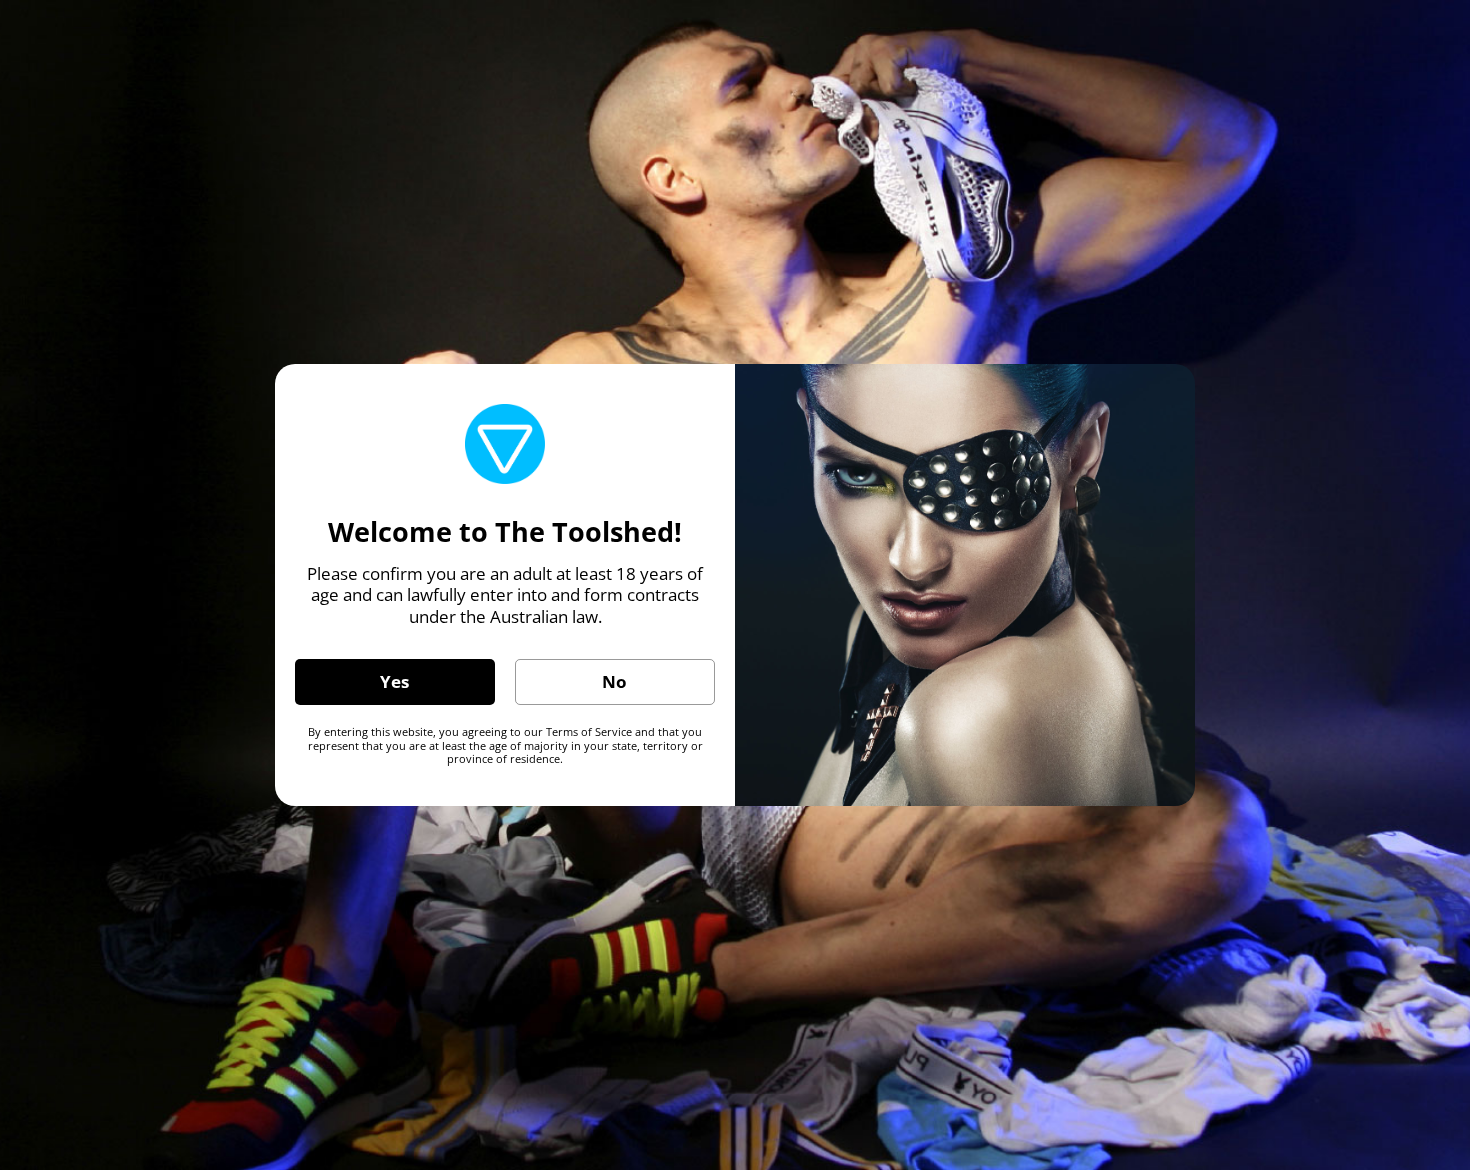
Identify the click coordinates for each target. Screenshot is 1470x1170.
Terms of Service (589, 731)
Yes (394, 681)
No (614, 681)
